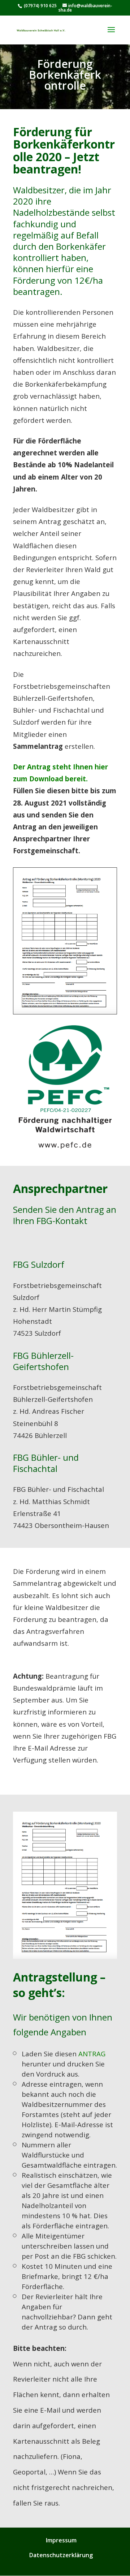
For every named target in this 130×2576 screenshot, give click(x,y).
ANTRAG (92, 2054)
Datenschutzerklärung (61, 2555)
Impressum (61, 2540)
